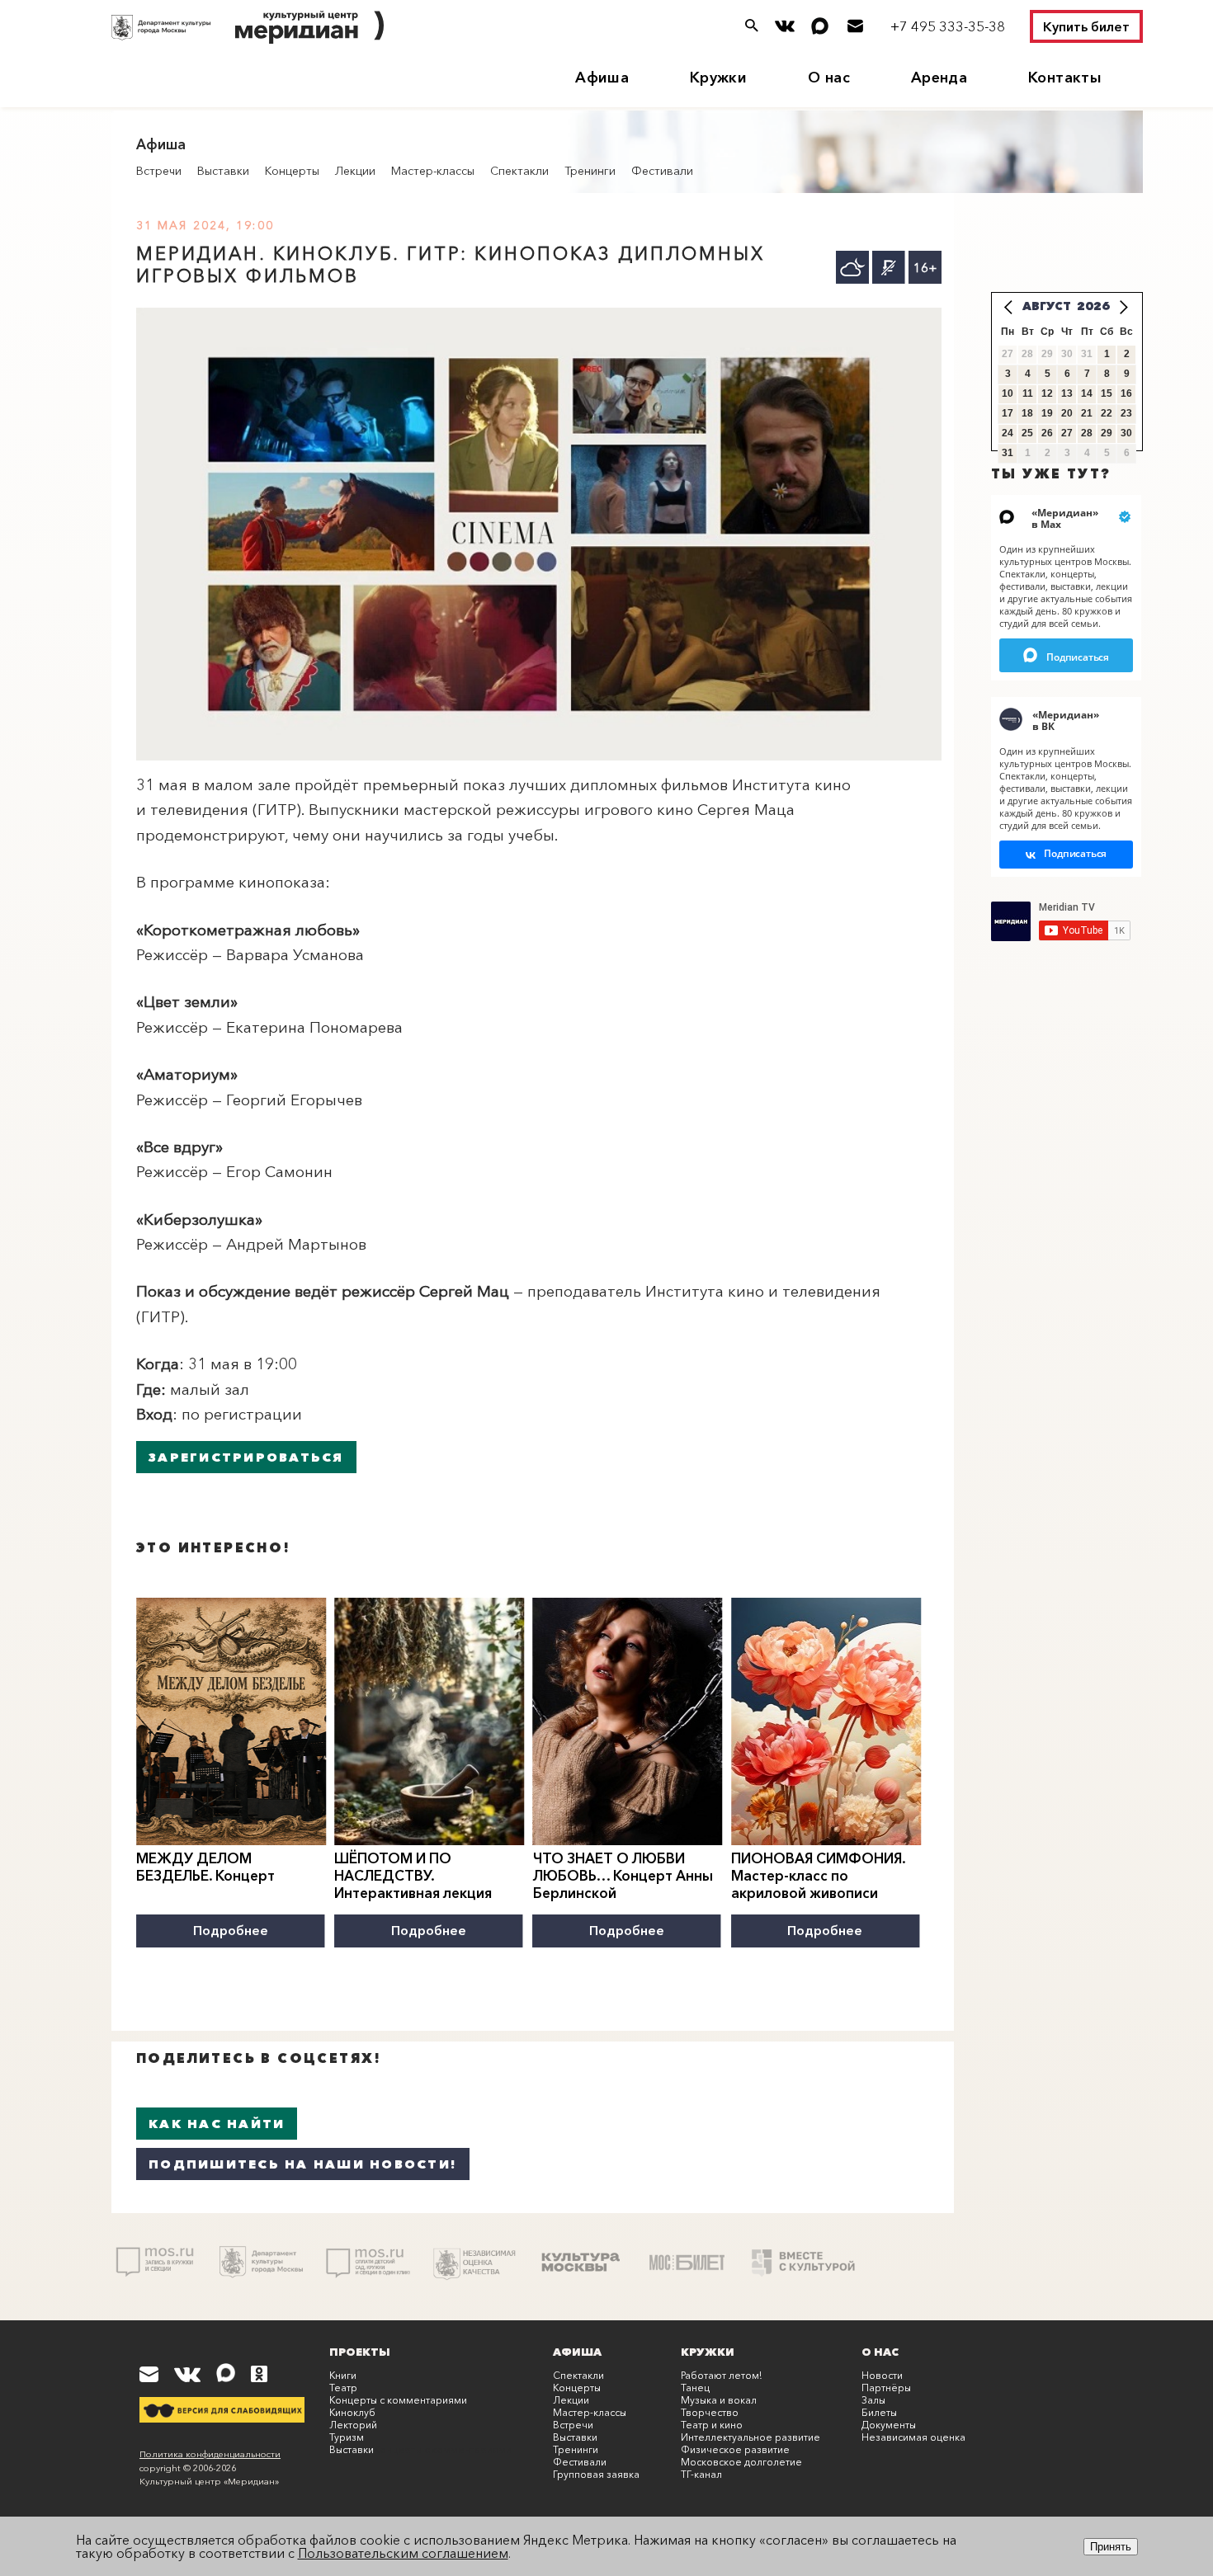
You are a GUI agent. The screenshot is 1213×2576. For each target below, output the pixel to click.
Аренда (939, 78)
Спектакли (519, 171)
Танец (695, 2388)
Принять (1111, 2547)
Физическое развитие (735, 2449)
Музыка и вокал (719, 2400)
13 (1067, 393)
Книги (343, 2375)
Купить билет (1086, 26)
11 (1028, 393)
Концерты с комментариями (398, 2400)
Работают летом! (721, 2375)
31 (1008, 453)
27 (1067, 433)
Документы (889, 2425)
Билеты (879, 2412)
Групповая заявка (596, 2474)
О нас (829, 78)
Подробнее (231, 1930)
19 (1047, 413)
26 (1047, 433)
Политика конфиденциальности (210, 2454)
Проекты (360, 2352)
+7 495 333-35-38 (948, 26)
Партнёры (886, 2388)
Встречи (159, 171)
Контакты (1065, 78)
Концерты (292, 171)
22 (1107, 413)
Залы (873, 2400)
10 (1008, 393)
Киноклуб (352, 2412)
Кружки (718, 78)
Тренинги (590, 171)
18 (1027, 413)
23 (1126, 413)
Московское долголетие (741, 2462)
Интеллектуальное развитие (750, 2437)
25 (1027, 433)
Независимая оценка (913, 2437)
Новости (882, 2375)
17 (1008, 413)
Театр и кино (712, 2425)
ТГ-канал (701, 2474)
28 (1087, 433)
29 (1107, 433)
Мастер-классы (433, 171)
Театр (343, 2388)
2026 (1093, 306)
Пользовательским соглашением (403, 2553)
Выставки (223, 171)
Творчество (710, 2412)
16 (1126, 393)
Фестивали (662, 171)
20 (1067, 413)
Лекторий (353, 2425)
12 (1047, 393)
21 (1087, 413)
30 (1126, 433)
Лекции (355, 171)
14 (1087, 393)
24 (1008, 433)
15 (1107, 393)
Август (1047, 306)
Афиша (602, 78)
